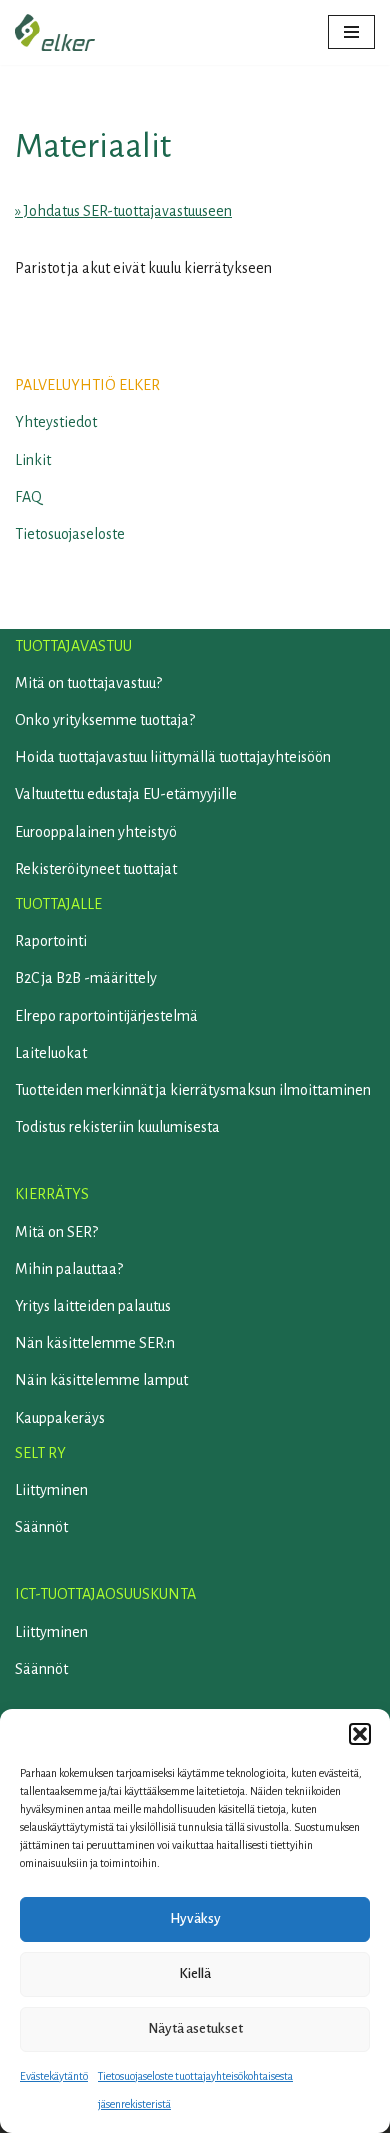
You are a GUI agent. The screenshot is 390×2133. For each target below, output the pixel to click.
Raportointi (51, 941)
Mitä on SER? (56, 1232)
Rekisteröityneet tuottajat (96, 869)
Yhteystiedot (56, 422)
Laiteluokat (51, 1053)
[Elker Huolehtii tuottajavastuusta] (55, 32)
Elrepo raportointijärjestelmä (106, 1016)
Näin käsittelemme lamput (101, 1380)
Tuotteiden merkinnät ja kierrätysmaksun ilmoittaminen (193, 1090)
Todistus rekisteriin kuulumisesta (117, 1127)
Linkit (33, 460)
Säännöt (41, 1527)
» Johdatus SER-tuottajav (92, 211)
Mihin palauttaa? (69, 1269)
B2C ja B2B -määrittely (86, 978)
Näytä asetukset (195, 2028)
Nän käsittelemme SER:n (95, 1343)
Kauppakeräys (60, 1418)
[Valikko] (351, 32)
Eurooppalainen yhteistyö (96, 832)
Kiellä (195, 1973)
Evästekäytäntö (54, 2076)
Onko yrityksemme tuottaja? (105, 720)
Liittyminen (51, 1490)
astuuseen (200, 211)
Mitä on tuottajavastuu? (88, 683)
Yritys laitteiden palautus (93, 1306)
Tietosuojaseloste (70, 534)
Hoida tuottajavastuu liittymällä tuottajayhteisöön (173, 757)
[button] (360, 1734)
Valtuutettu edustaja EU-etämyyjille (126, 794)
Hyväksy (195, 1918)
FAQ (28, 497)
